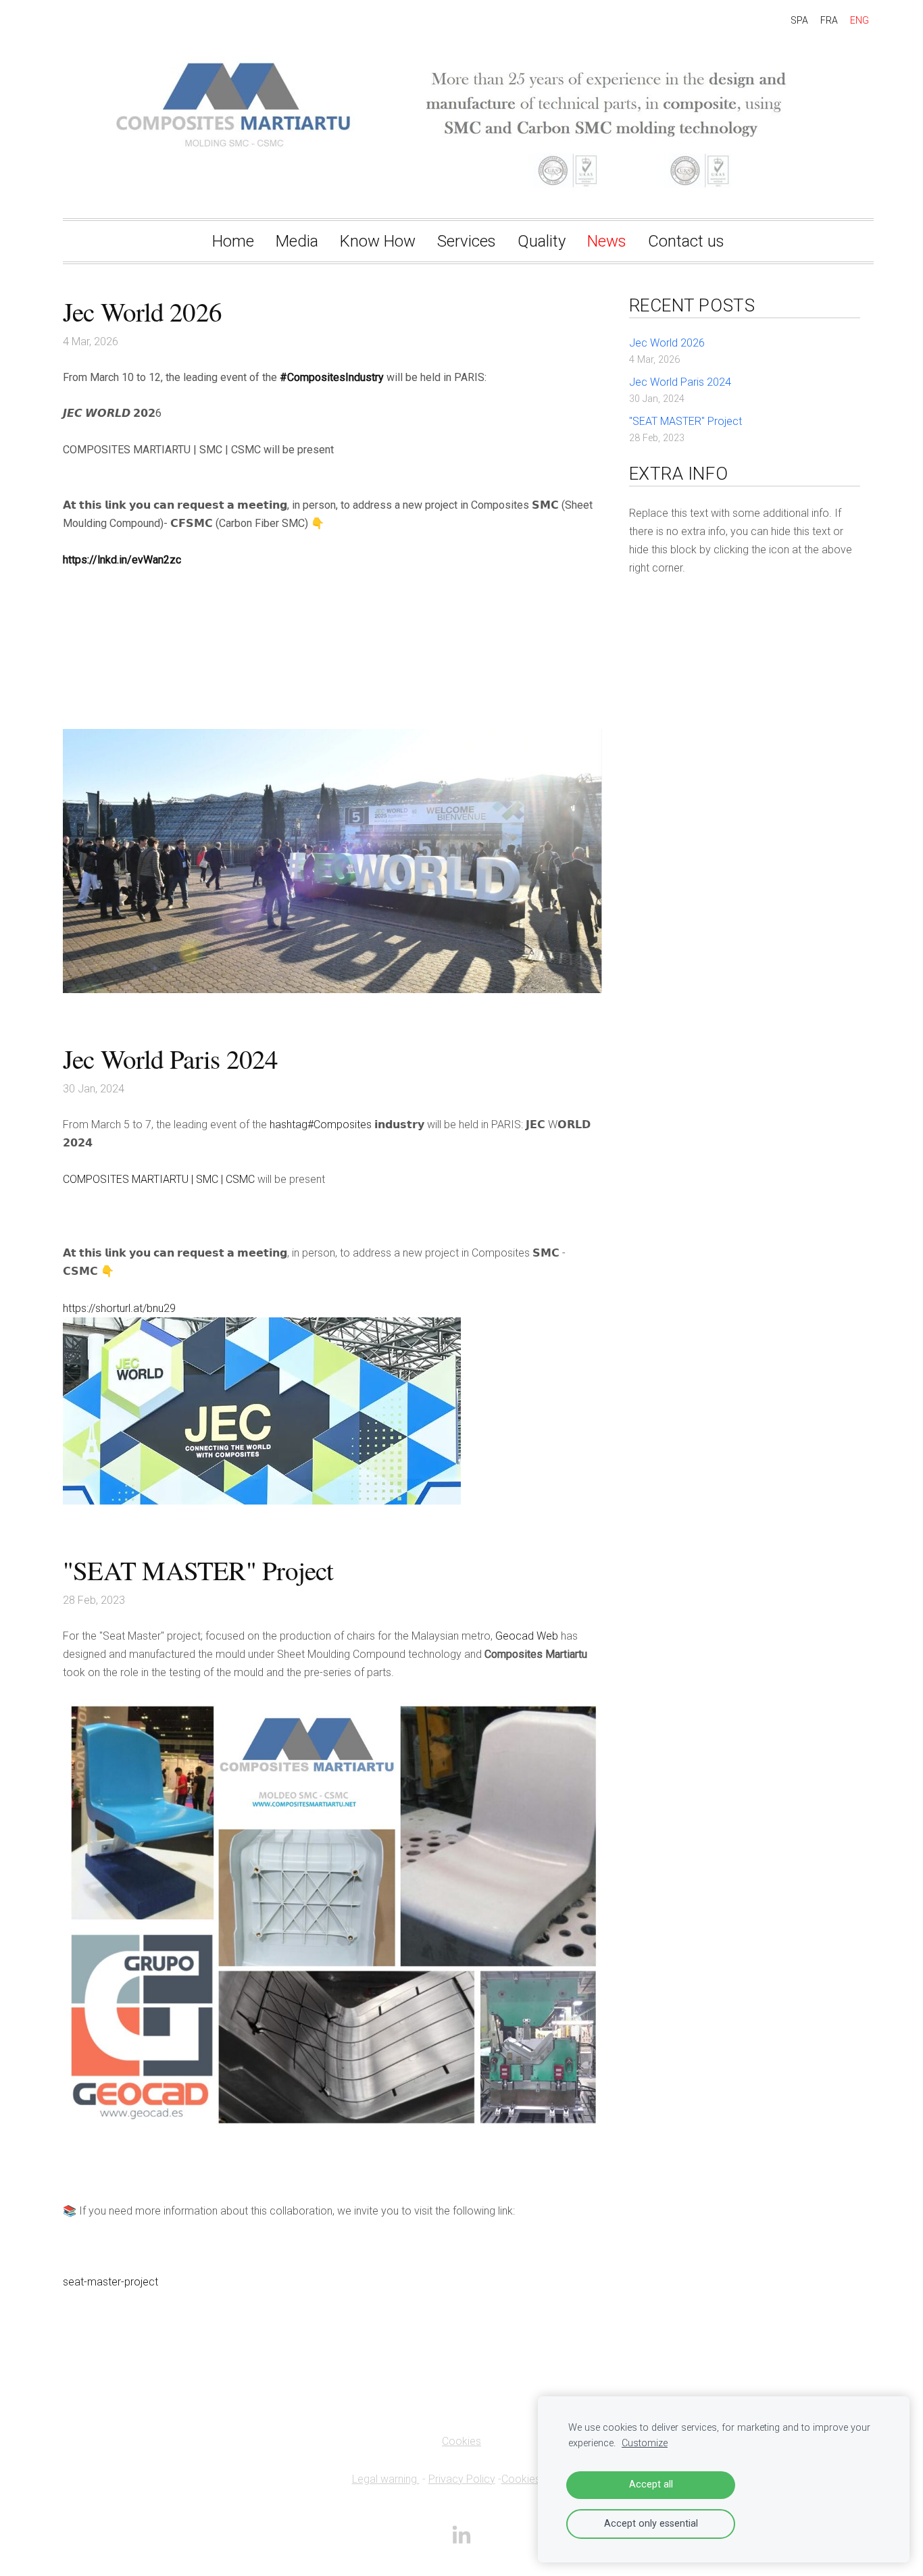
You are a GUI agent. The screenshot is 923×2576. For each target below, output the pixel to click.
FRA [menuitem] (829, 20)
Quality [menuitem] (542, 241)
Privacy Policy (462, 2479)
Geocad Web (527, 1636)
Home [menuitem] (233, 241)
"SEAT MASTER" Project (685, 421)
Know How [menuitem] (378, 241)
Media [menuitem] (297, 241)
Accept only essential (651, 2524)
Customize (645, 2443)
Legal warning (386, 2479)
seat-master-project (110, 2282)
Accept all (651, 2484)
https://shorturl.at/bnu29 (119, 1308)
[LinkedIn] (461, 2534)
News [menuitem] (607, 241)
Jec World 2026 (667, 343)
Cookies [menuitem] (461, 2441)
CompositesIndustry (332, 377)
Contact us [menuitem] (686, 241)
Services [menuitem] (467, 241)
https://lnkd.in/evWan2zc (122, 560)
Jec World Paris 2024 (680, 382)
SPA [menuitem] (799, 20)
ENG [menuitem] (859, 20)
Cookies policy (537, 2479)
